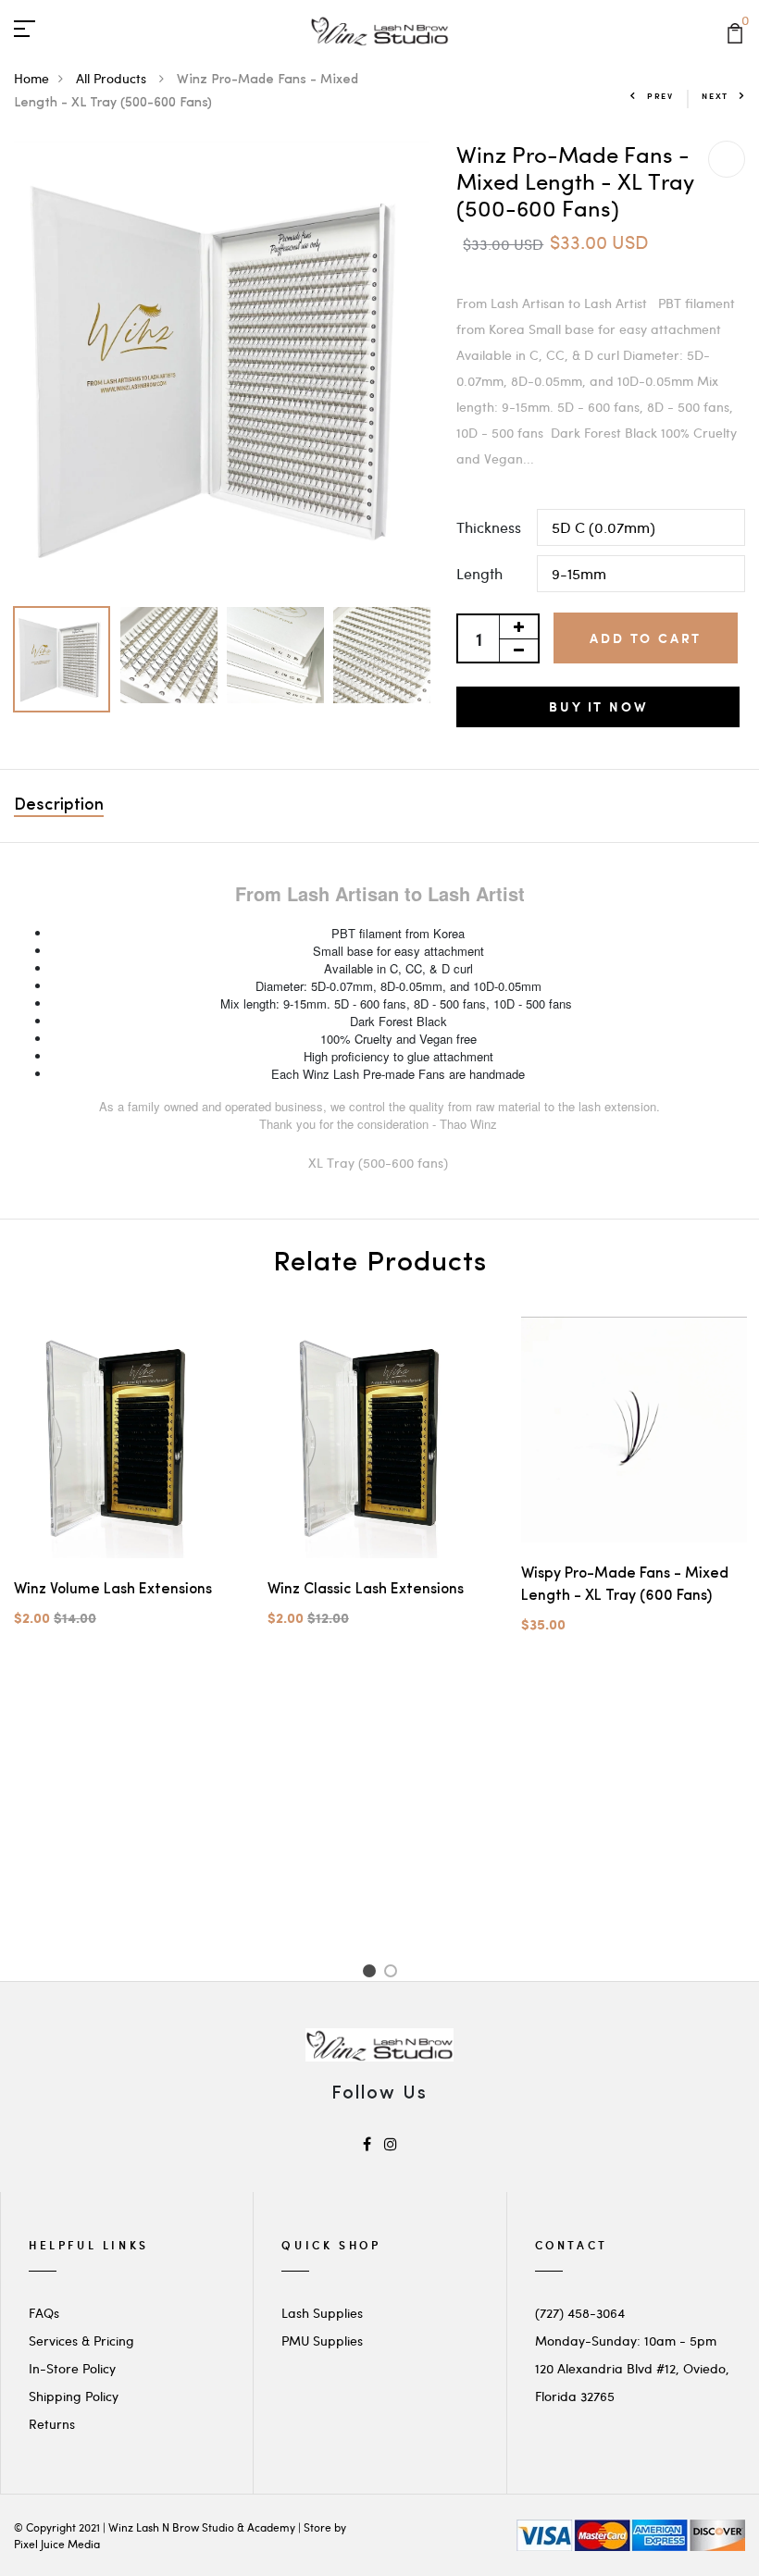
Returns (52, 2424)
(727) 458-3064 (580, 2313)
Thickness (489, 527)
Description (59, 806)
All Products (113, 78)
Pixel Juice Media (57, 2544)
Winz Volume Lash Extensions (113, 1590)
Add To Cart (646, 638)
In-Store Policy (72, 2368)
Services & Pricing (81, 2341)
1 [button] (372, 1974)
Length (479, 573)
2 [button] (394, 1974)
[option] (222, 369)
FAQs (44, 2313)
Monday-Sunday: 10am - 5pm (626, 2341)
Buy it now (598, 706)
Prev (660, 96)
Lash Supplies (322, 2313)
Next (715, 96)
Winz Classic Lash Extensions (366, 1590)
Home (31, 78)
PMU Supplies (322, 2341)
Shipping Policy (74, 2396)
